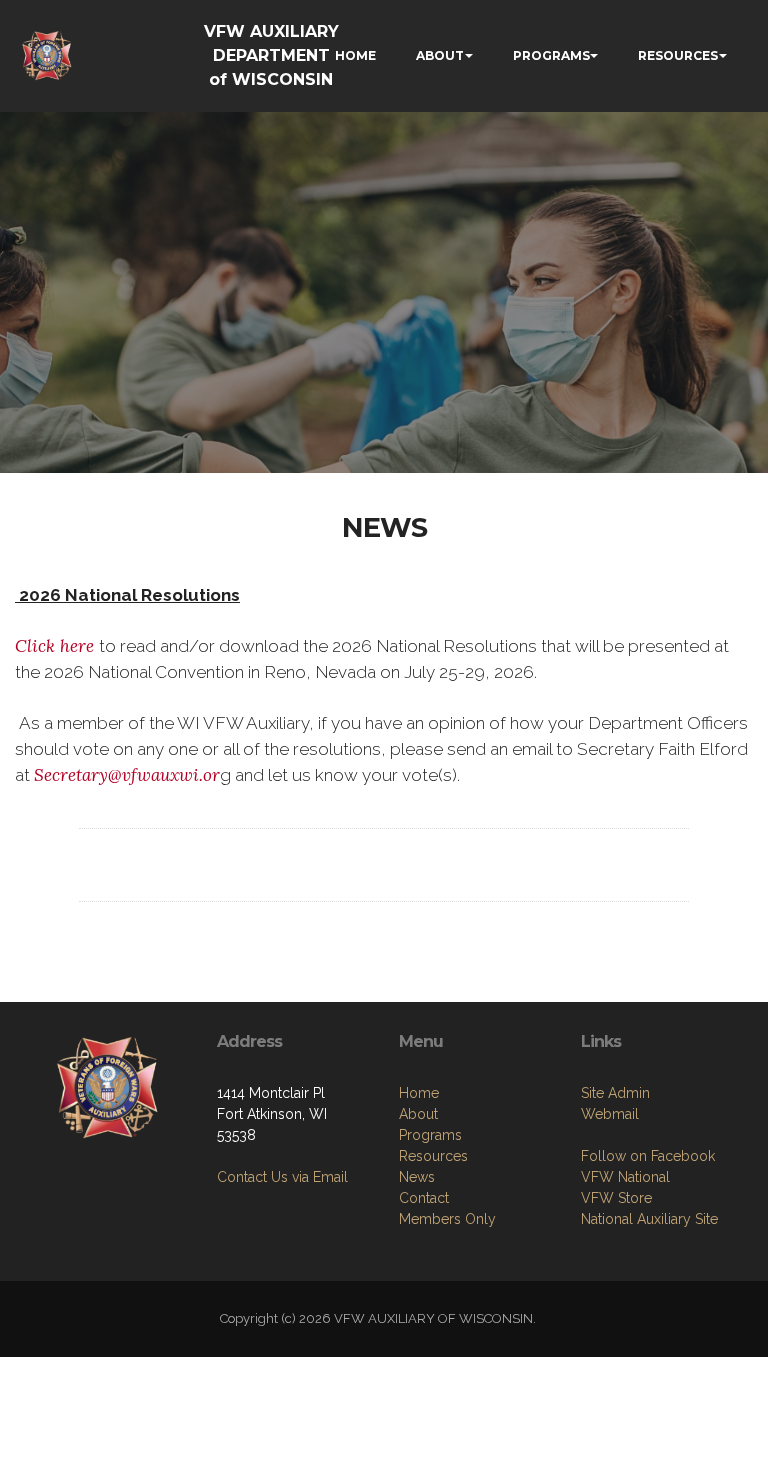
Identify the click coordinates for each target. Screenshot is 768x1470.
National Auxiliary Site (649, 1219)
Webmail (610, 1114)
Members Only (447, 1219)
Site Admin (615, 1093)
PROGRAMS (551, 55)
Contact (424, 1198)
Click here (57, 646)
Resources (433, 1156)
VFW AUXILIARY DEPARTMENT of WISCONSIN (271, 55)
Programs (430, 1135)
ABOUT (440, 55)
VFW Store (616, 1198)
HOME (355, 55)
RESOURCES (678, 55)
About (418, 1114)
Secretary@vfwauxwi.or (127, 775)
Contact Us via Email (282, 1177)
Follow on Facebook (648, 1156)
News (417, 1177)
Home (419, 1093)
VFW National (625, 1177)
